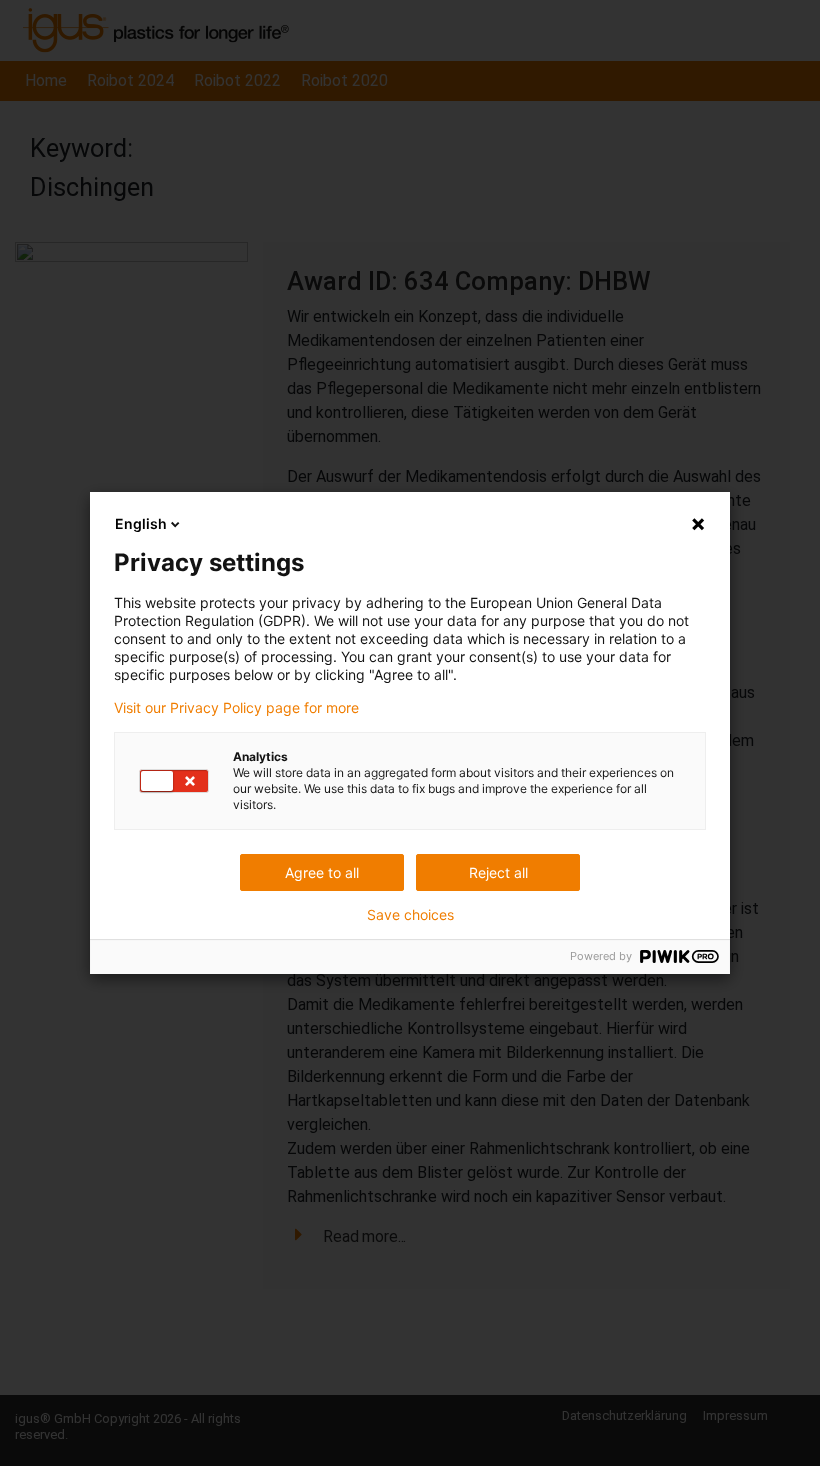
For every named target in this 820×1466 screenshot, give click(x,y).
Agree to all (322, 872)
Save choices (410, 915)
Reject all (498, 872)
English (141, 523)
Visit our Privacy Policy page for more (236, 708)
